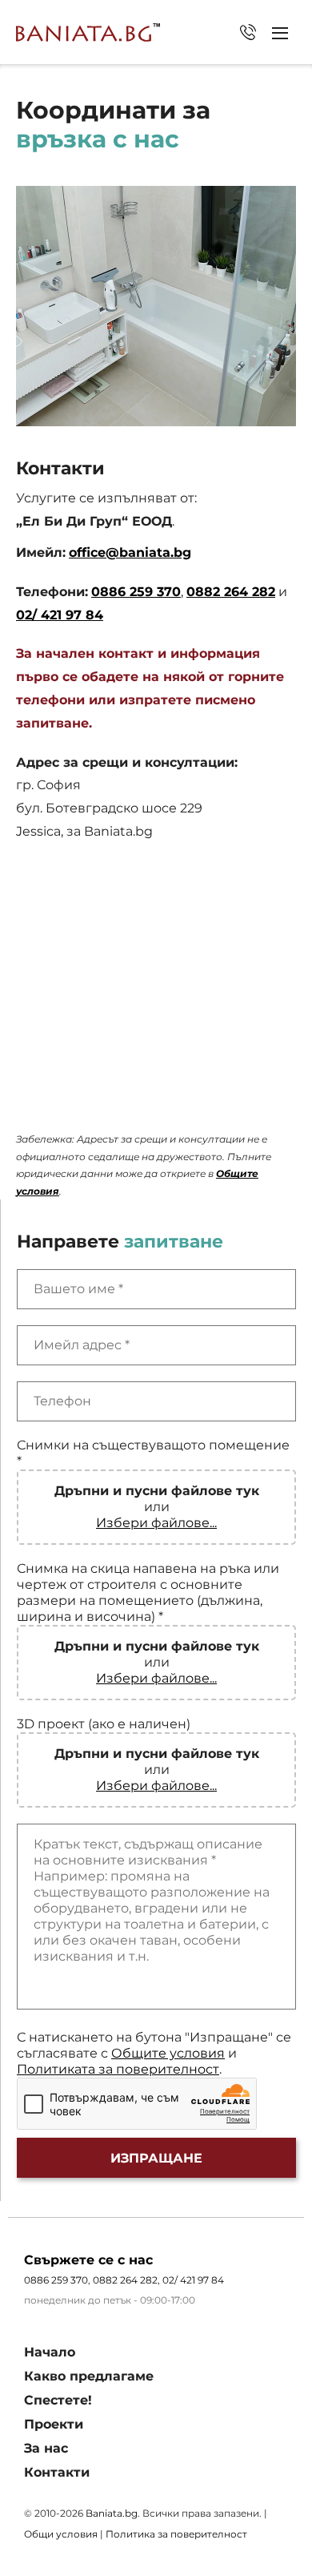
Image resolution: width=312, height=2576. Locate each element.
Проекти (54, 2424)
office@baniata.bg (130, 552)
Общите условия (168, 2053)
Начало (50, 2352)
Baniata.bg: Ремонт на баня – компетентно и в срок (88, 32)
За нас (46, 2448)
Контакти (57, 2472)
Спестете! (58, 2400)
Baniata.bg (112, 2513)
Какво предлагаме (89, 2376)
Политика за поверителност (176, 2534)
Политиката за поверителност (118, 2069)
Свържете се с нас (88, 2260)
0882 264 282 (231, 592)
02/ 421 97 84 (248, 32)
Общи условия (61, 2534)
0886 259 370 (136, 592)
